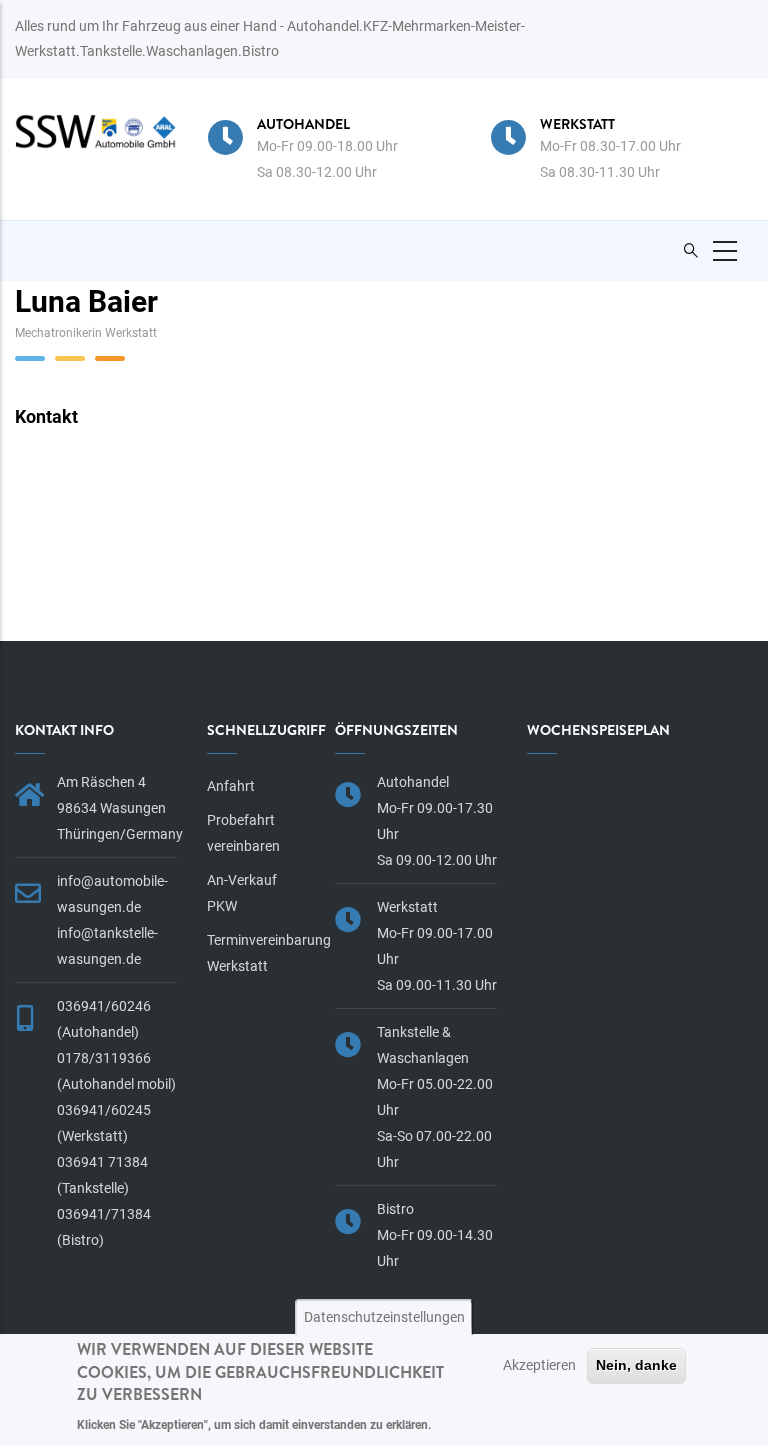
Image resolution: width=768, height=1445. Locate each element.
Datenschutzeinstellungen (384, 1317)
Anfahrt (231, 786)
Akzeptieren (539, 1365)
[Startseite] (96, 131)
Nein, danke (636, 1365)
